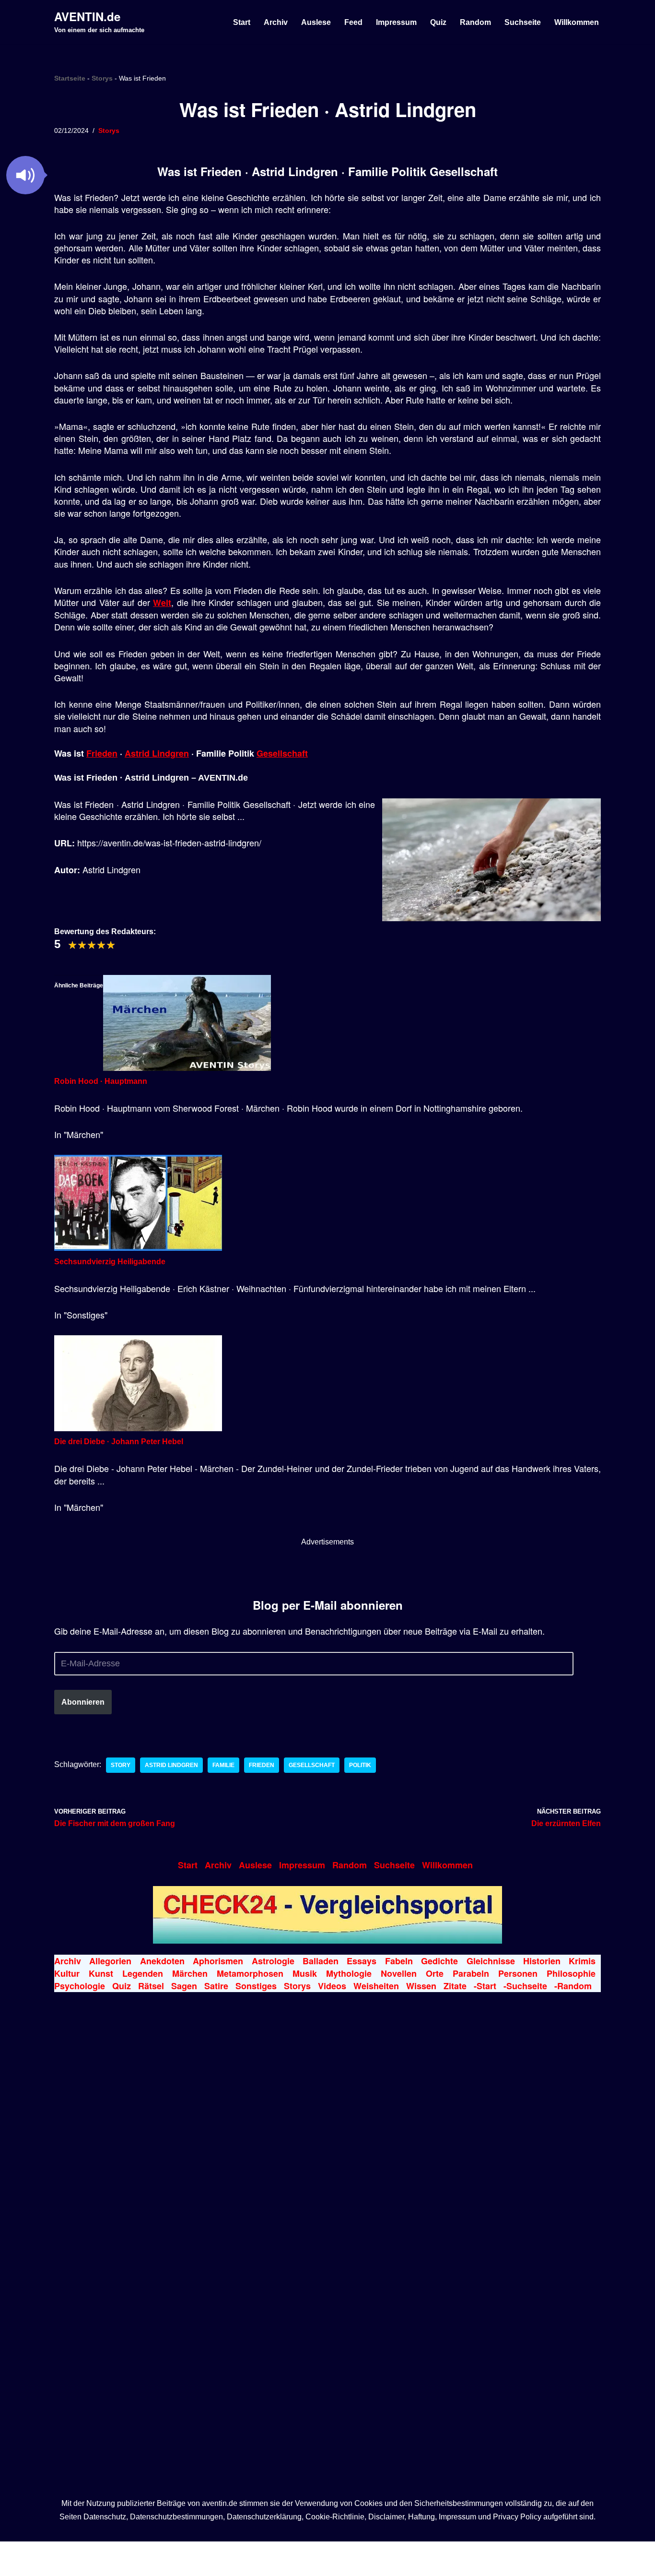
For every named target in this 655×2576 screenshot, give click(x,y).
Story (121, 1765)
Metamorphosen (250, 1973)
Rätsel (151, 1986)
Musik (305, 1973)
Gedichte (439, 1961)
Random (475, 22)
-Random (573, 1986)
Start (242, 22)
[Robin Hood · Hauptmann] (187, 1068)
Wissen (421, 1986)
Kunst (101, 1973)
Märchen (190, 1973)
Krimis (582, 1961)
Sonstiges (256, 1986)
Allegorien (110, 1961)
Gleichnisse (491, 1961)
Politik (360, 1765)
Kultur (67, 1973)
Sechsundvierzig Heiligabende (110, 1262)
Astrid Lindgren (157, 753)
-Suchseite (525, 1986)
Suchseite (523, 22)
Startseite (70, 78)
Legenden (143, 1973)
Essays (362, 1961)
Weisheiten (376, 1986)
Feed (353, 22)
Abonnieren (83, 1702)
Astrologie (273, 1961)
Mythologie (349, 1973)
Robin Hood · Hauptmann (101, 1081)
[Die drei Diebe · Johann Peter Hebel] (138, 1429)
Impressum (396, 22)
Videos (332, 1986)
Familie (223, 1765)
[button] (25, 175)
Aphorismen (218, 1961)
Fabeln (399, 1961)
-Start (485, 1986)
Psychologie (80, 1986)
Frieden (102, 753)
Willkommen (577, 22)
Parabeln (471, 1973)
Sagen (184, 1986)
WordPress (165, 2552)
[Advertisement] (327, 1570)
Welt (162, 603)
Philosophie (571, 1973)
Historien (542, 1961)
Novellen (399, 1973)
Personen (518, 1973)
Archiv (276, 22)
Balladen (321, 1961)
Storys (102, 78)
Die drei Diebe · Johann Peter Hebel (119, 1442)
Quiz (438, 22)
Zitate (455, 1986)
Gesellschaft (282, 753)
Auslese (316, 22)
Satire (216, 1986)
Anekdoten (162, 1961)
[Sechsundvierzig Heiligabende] (138, 1248)
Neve (64, 2552)
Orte (435, 1973)
